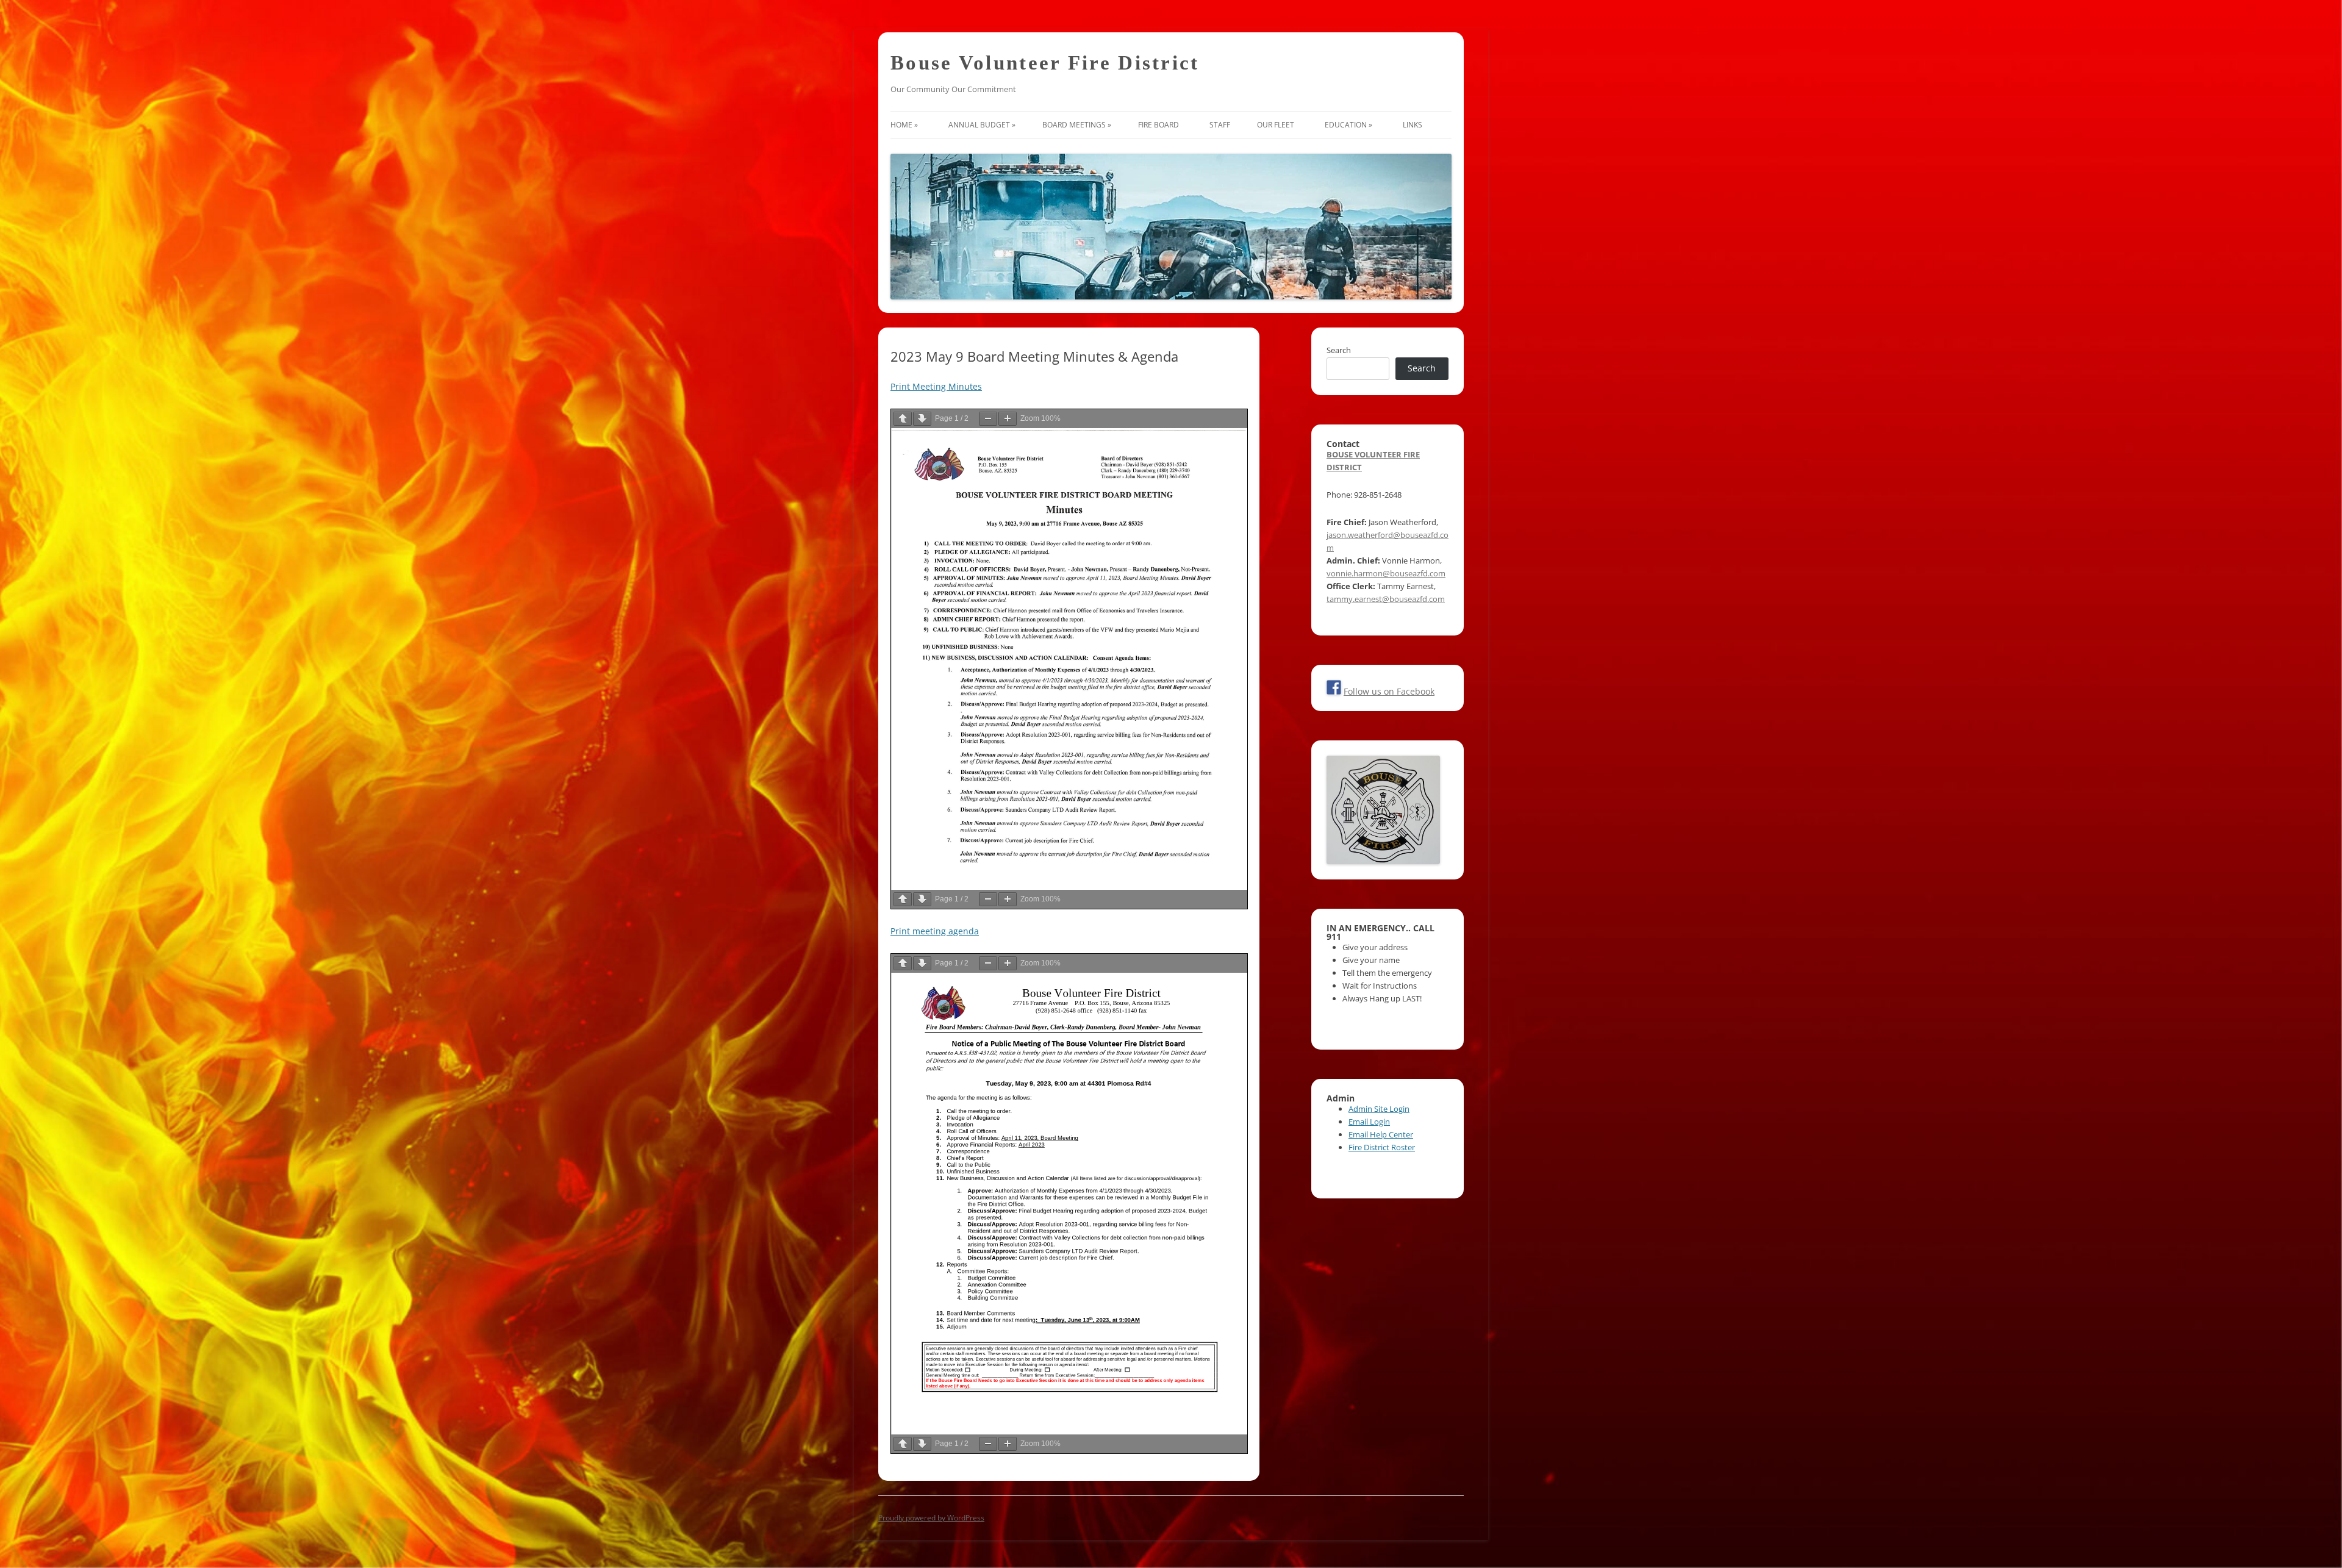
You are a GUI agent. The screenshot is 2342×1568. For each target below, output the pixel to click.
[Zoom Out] (988, 419)
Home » (906, 125)
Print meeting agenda (935, 931)
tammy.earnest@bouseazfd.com (1386, 599)
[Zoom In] (1008, 419)
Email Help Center (1381, 1134)
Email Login (1369, 1122)
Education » (1350, 125)
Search (1339, 350)
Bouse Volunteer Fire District (1045, 63)
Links (1414, 125)
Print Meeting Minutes (936, 386)
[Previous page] (903, 419)
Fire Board (1160, 125)
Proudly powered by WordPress (931, 1518)
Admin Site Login (1379, 1109)
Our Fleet (1277, 125)
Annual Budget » (982, 125)
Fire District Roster (1382, 1147)
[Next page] (922, 419)
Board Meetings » (1077, 125)
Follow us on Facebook (1389, 691)
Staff (1220, 125)
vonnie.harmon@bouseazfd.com (1386, 573)
